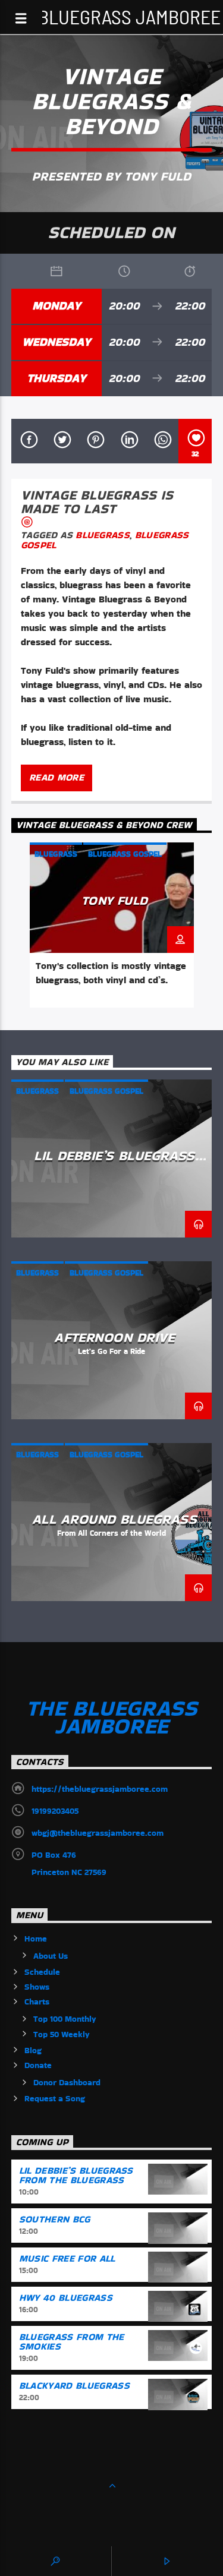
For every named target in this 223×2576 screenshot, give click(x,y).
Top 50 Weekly (62, 2034)
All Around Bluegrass (114, 1519)
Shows (37, 1987)
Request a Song (55, 2098)
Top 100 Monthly (65, 2019)
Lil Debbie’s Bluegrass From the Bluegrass (114, 1163)
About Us (51, 1956)
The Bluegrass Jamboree (111, 16)
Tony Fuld (115, 900)
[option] (112, 925)
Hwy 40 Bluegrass (66, 2298)
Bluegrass (103, 535)
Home (36, 1939)
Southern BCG (55, 2219)
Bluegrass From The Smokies (72, 2342)
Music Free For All (67, 2258)
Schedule (42, 1972)
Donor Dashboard (67, 2082)
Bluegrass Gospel (125, 854)
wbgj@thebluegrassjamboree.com (98, 1833)
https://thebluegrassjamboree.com (100, 1789)
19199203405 (55, 1811)
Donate (38, 2065)
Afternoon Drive (114, 1337)
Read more (56, 777)
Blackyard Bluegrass (74, 2386)
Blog (33, 2050)
